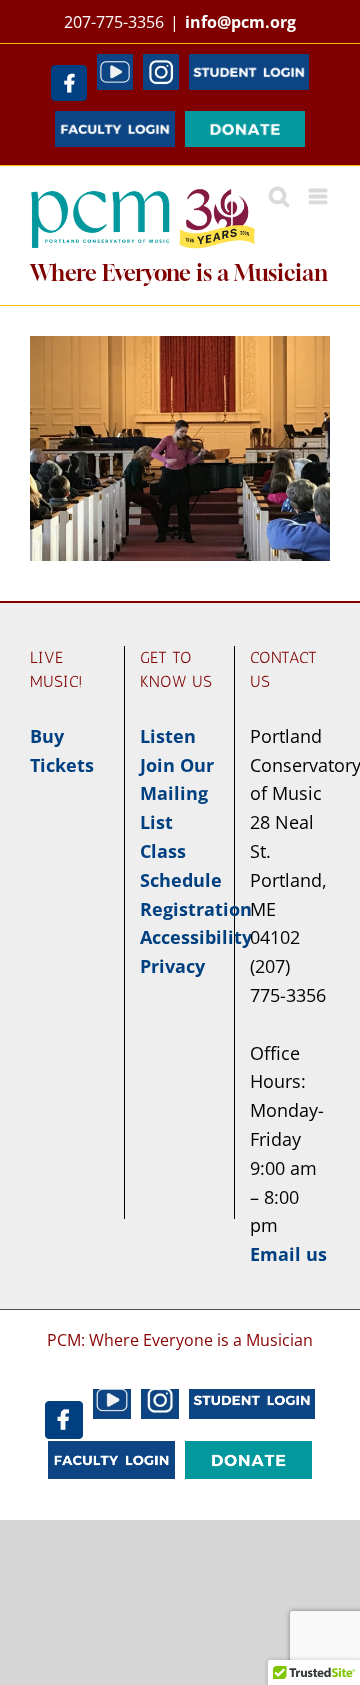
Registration (196, 909)
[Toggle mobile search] (279, 196)
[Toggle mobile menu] (319, 196)
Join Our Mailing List (177, 794)
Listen (168, 736)
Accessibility (196, 937)
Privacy (172, 966)
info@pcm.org (240, 22)
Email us (288, 1254)
